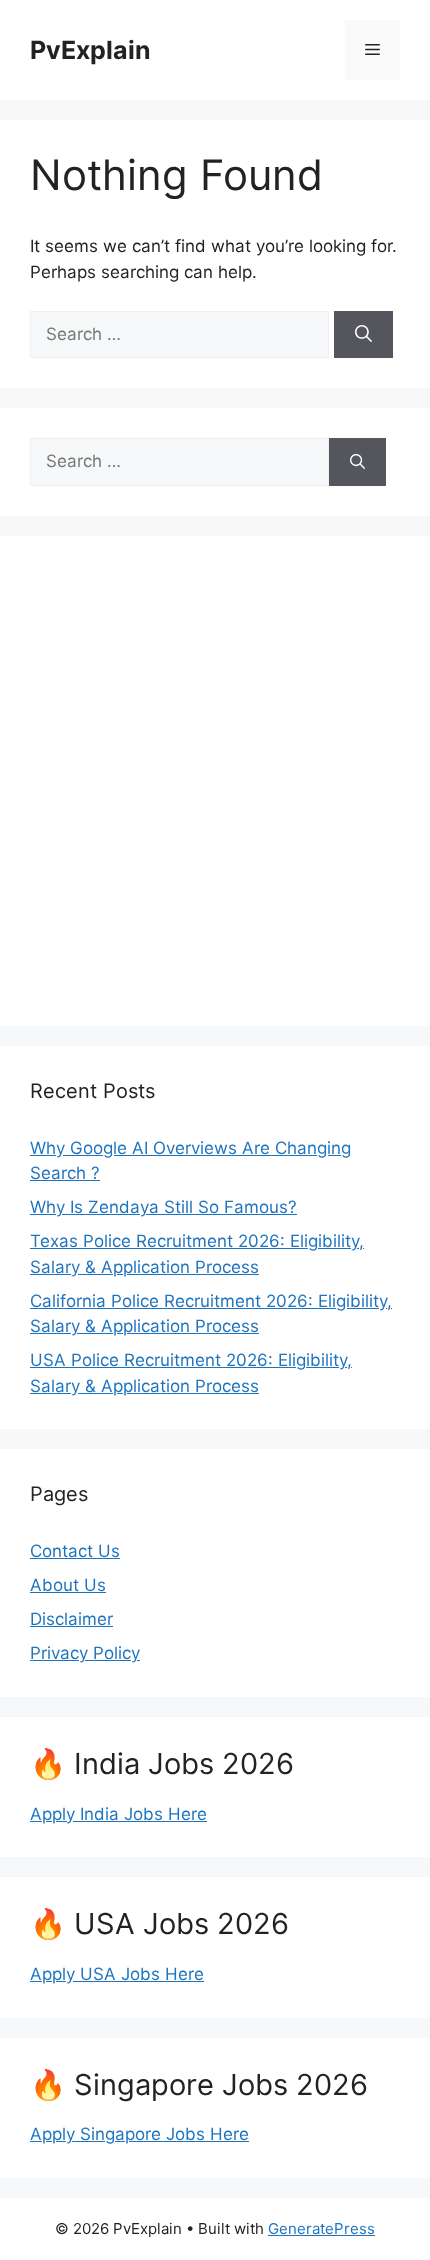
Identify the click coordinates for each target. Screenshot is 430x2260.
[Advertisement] (215, 781)
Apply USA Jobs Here (117, 1974)
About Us (68, 1585)
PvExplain (90, 50)
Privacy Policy (85, 1653)
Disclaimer (71, 1619)
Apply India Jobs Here (118, 1814)
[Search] (363, 335)
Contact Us (75, 1551)
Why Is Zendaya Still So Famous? (163, 1207)
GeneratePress (321, 2228)
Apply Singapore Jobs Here (139, 2134)
